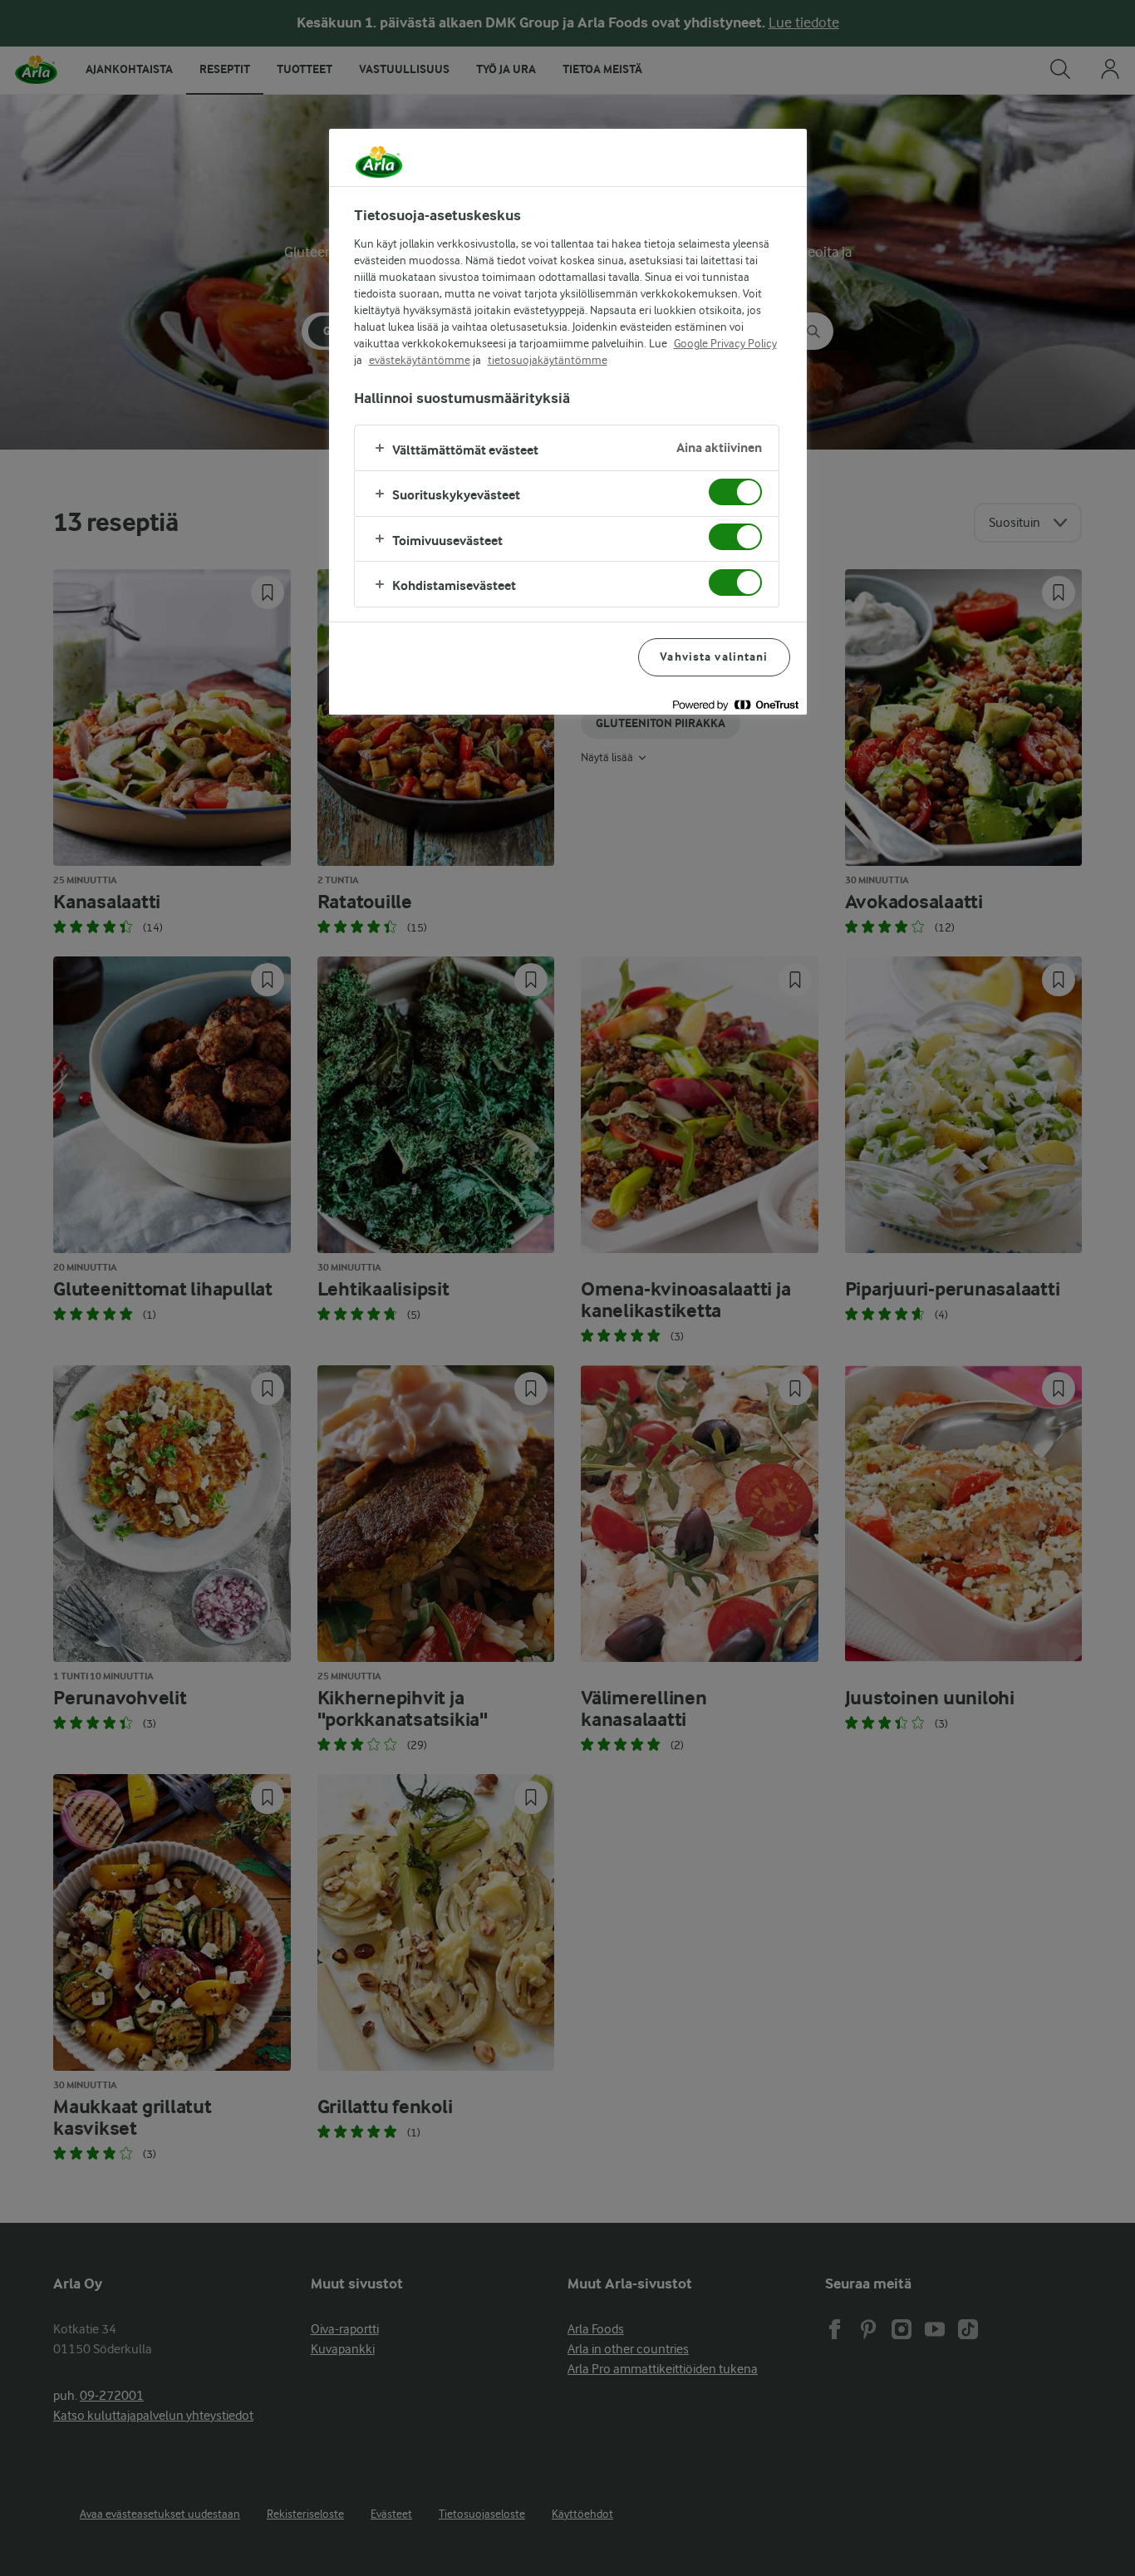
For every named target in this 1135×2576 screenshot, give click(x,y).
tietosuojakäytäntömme (548, 360)
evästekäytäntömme (420, 360)
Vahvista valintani (714, 657)
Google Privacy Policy (725, 343)
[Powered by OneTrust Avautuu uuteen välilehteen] (735, 704)
